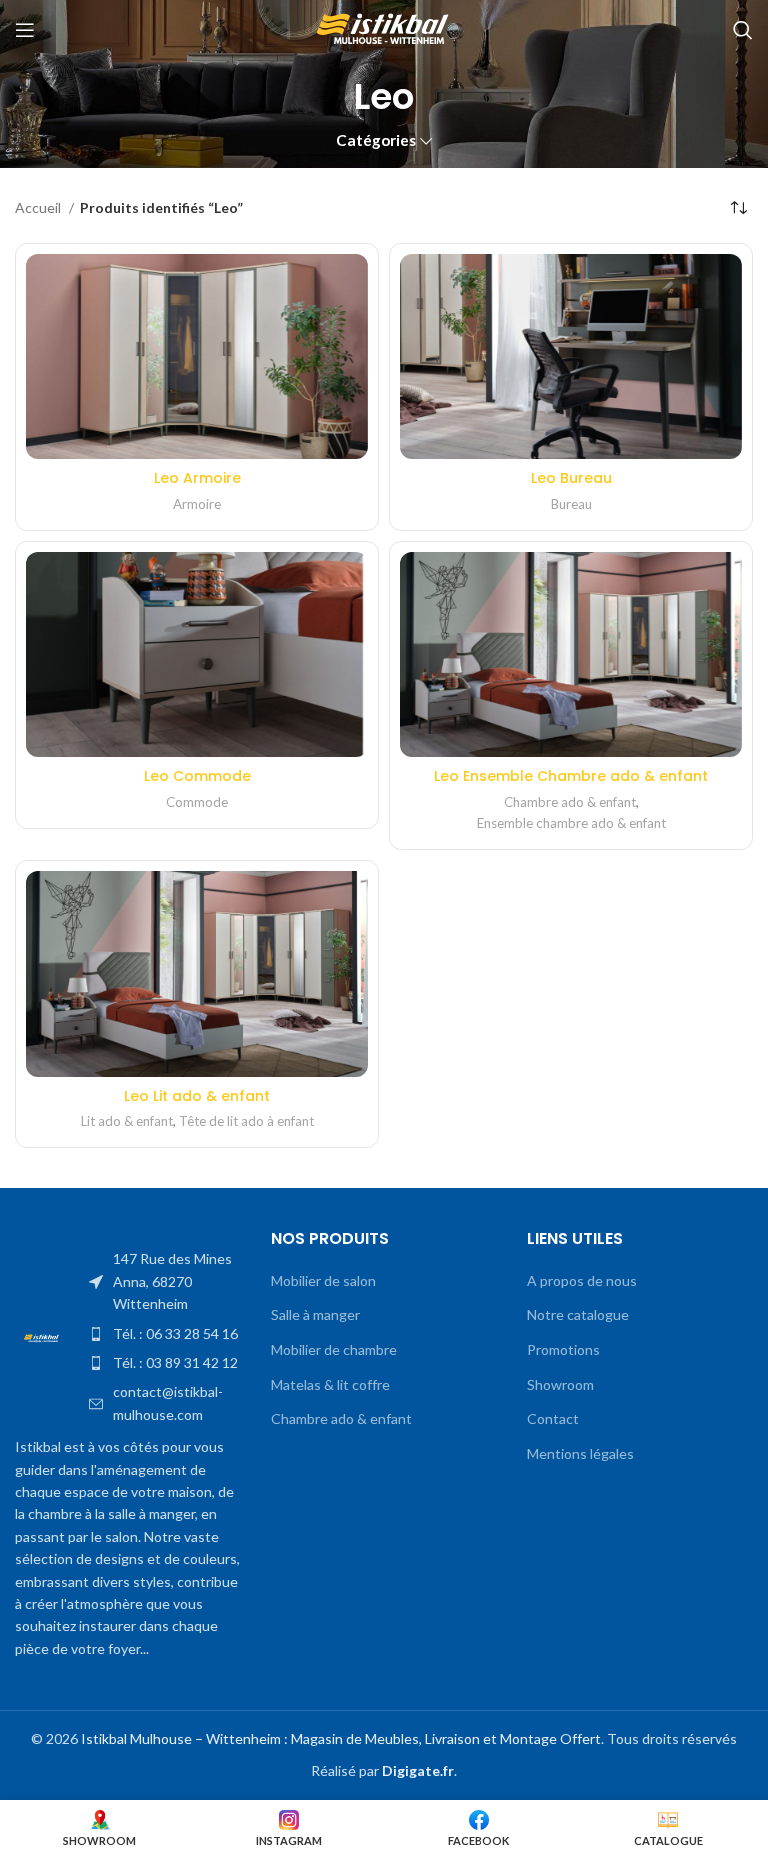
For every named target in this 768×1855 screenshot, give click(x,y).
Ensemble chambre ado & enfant (571, 823)
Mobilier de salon (323, 1280)
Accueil (39, 207)
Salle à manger (315, 1314)
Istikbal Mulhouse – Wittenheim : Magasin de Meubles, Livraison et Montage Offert (341, 1738)
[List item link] (165, 1281)
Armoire (197, 504)
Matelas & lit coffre (330, 1384)
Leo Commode (197, 776)
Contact (553, 1418)
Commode (197, 802)
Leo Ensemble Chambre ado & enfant (571, 776)
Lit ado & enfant (127, 1121)
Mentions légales (580, 1453)
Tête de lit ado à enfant (246, 1121)
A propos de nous (582, 1280)
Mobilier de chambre (334, 1349)
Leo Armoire (197, 478)
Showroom (560, 1384)
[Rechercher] (743, 30)
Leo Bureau (571, 478)
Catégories (376, 140)
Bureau (571, 504)
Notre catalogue (578, 1314)
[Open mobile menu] (25, 30)
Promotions (563, 1349)
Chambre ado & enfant (570, 802)
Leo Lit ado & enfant (197, 1096)
